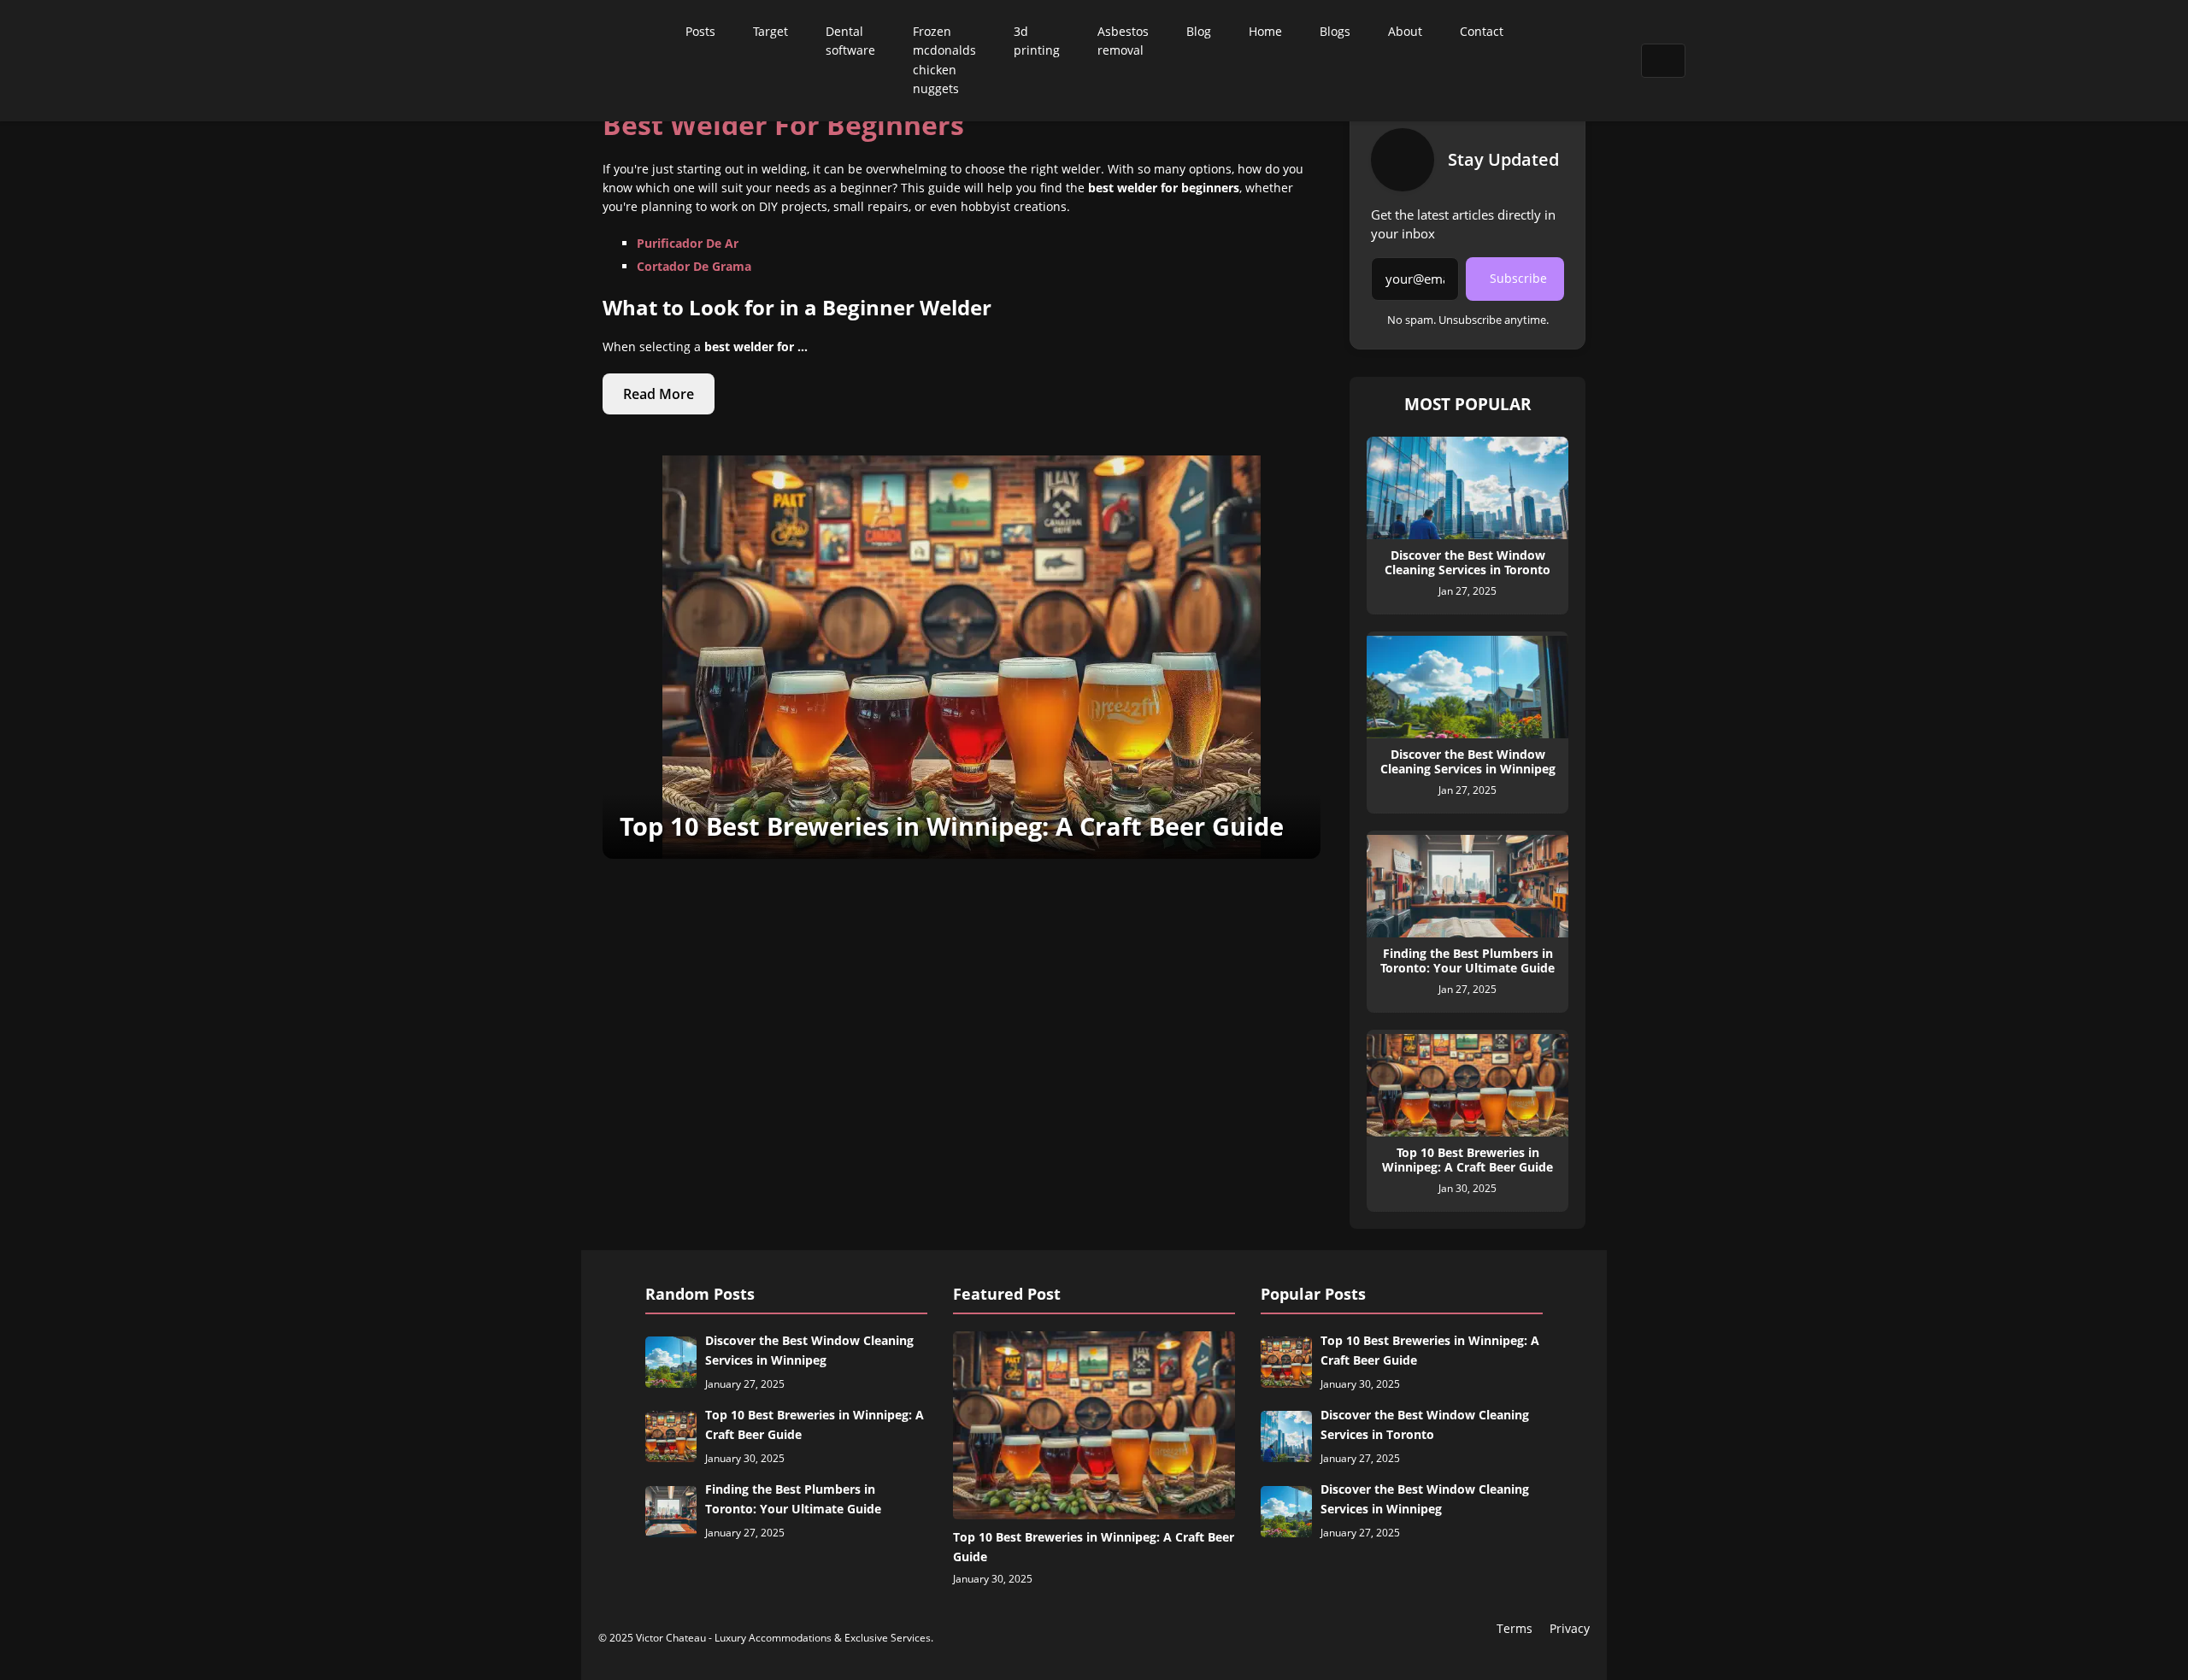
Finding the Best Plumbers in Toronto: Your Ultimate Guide (793, 1498)
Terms (1515, 1628)
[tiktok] (1585, 61)
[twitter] (1564, 61)
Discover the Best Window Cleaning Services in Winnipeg (809, 1350)
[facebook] (1542, 61)
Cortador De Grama (694, 266)
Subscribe (1518, 278)
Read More (659, 394)
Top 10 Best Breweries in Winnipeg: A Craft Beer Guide (815, 1424)
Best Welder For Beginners (783, 124)
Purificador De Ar (688, 243)
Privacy (1570, 1628)
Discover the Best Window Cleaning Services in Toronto (1425, 1424)
